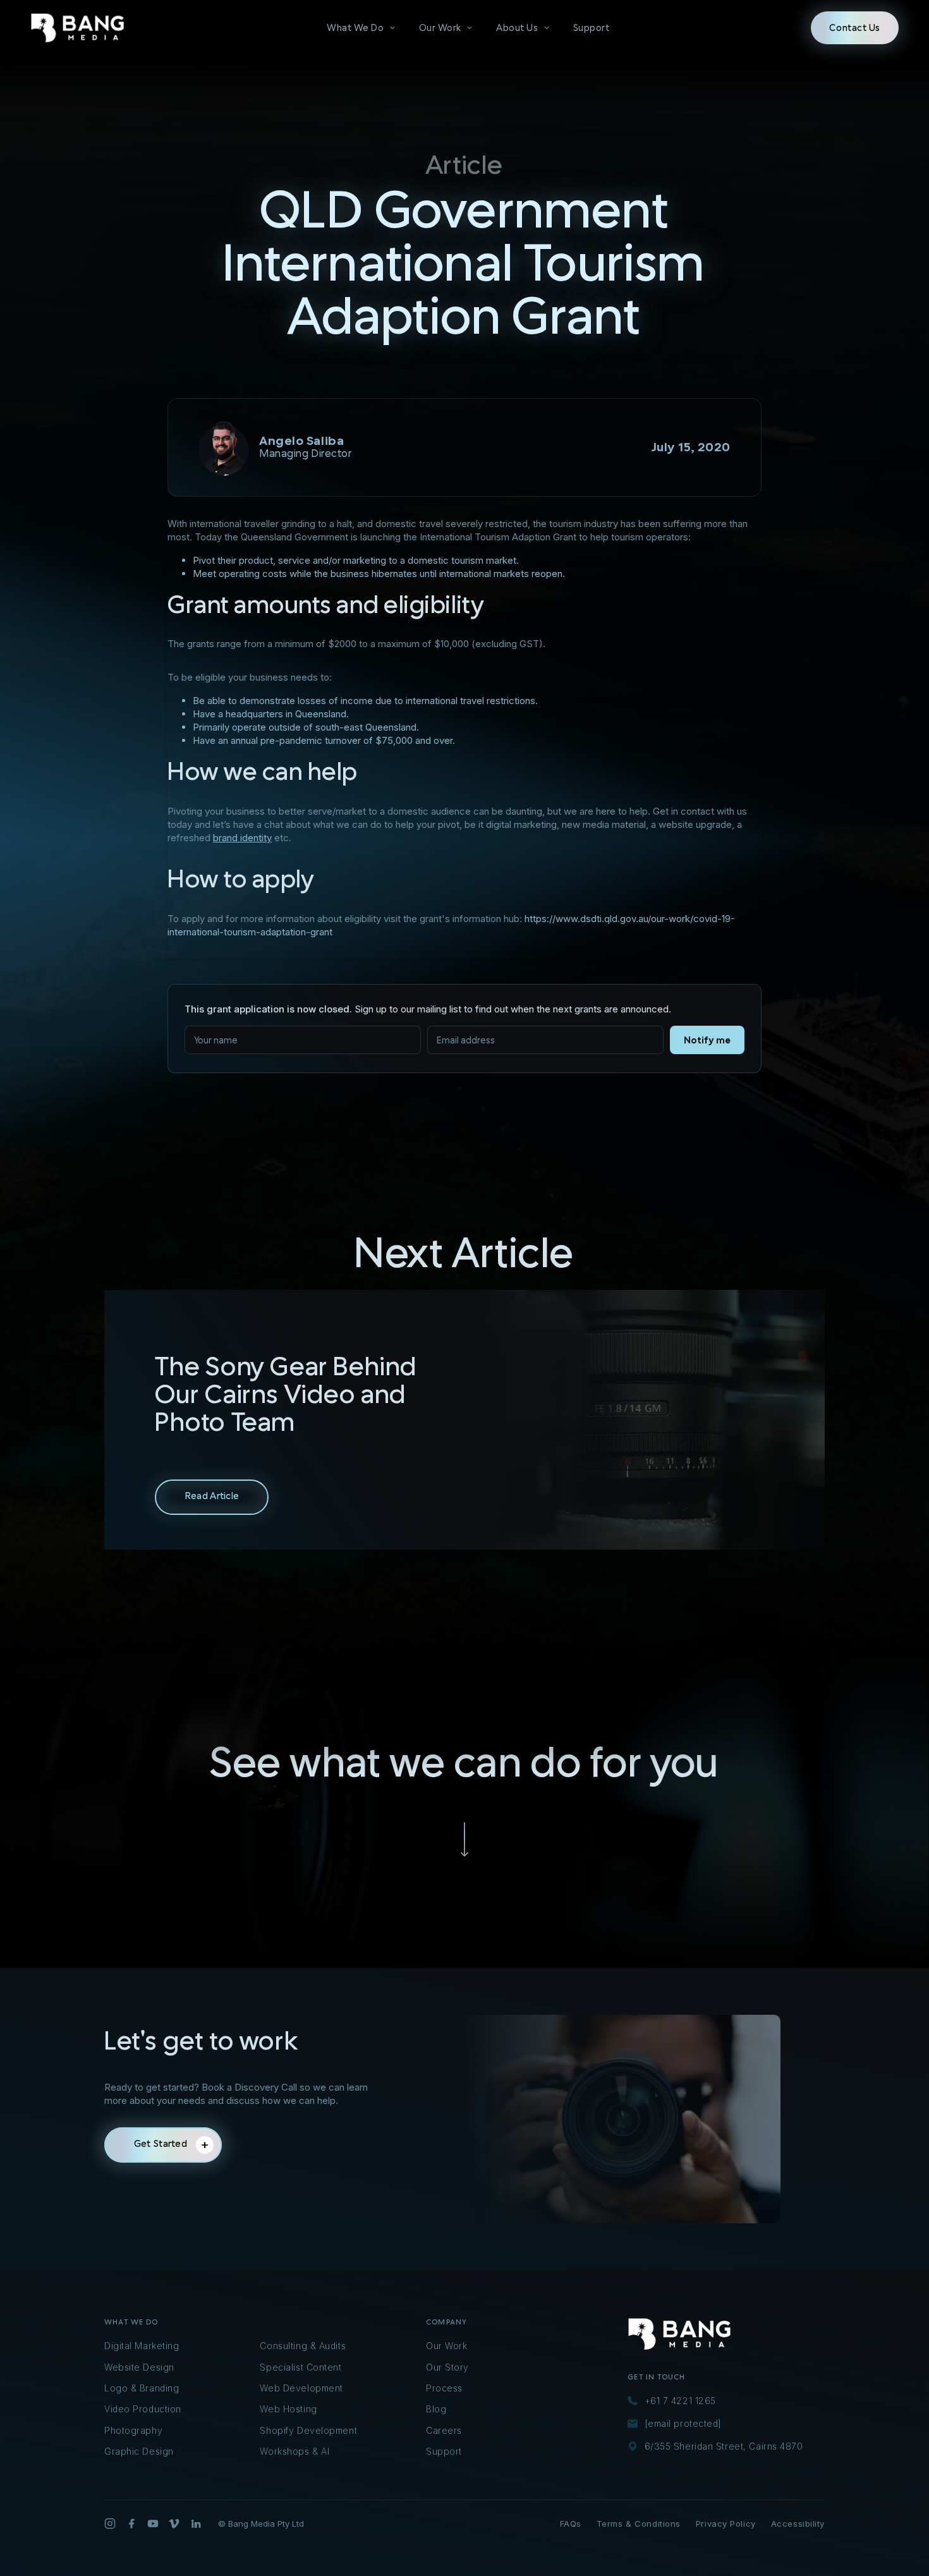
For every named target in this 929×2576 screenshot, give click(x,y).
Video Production (143, 2409)
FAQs (571, 2524)
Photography (133, 2430)
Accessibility (798, 2524)
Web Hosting (288, 2409)
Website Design (139, 2367)
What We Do (355, 28)
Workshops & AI (294, 2451)
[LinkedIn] (196, 2524)
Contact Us (855, 28)
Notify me (707, 1040)
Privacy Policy (726, 2524)
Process (444, 2388)
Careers (444, 2430)
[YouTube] (153, 2524)
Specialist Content (301, 2367)
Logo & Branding (142, 2388)
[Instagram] (110, 2524)
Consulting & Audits (303, 2346)
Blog (436, 2409)
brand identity (242, 838)
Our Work (440, 28)
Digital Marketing (142, 2346)
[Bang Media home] (78, 28)
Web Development (301, 2388)
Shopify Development (308, 2430)
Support (592, 28)
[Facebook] (131, 2524)
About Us (517, 28)
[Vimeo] (174, 2524)
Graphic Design (139, 2451)
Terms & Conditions (639, 2524)
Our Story (447, 2367)
